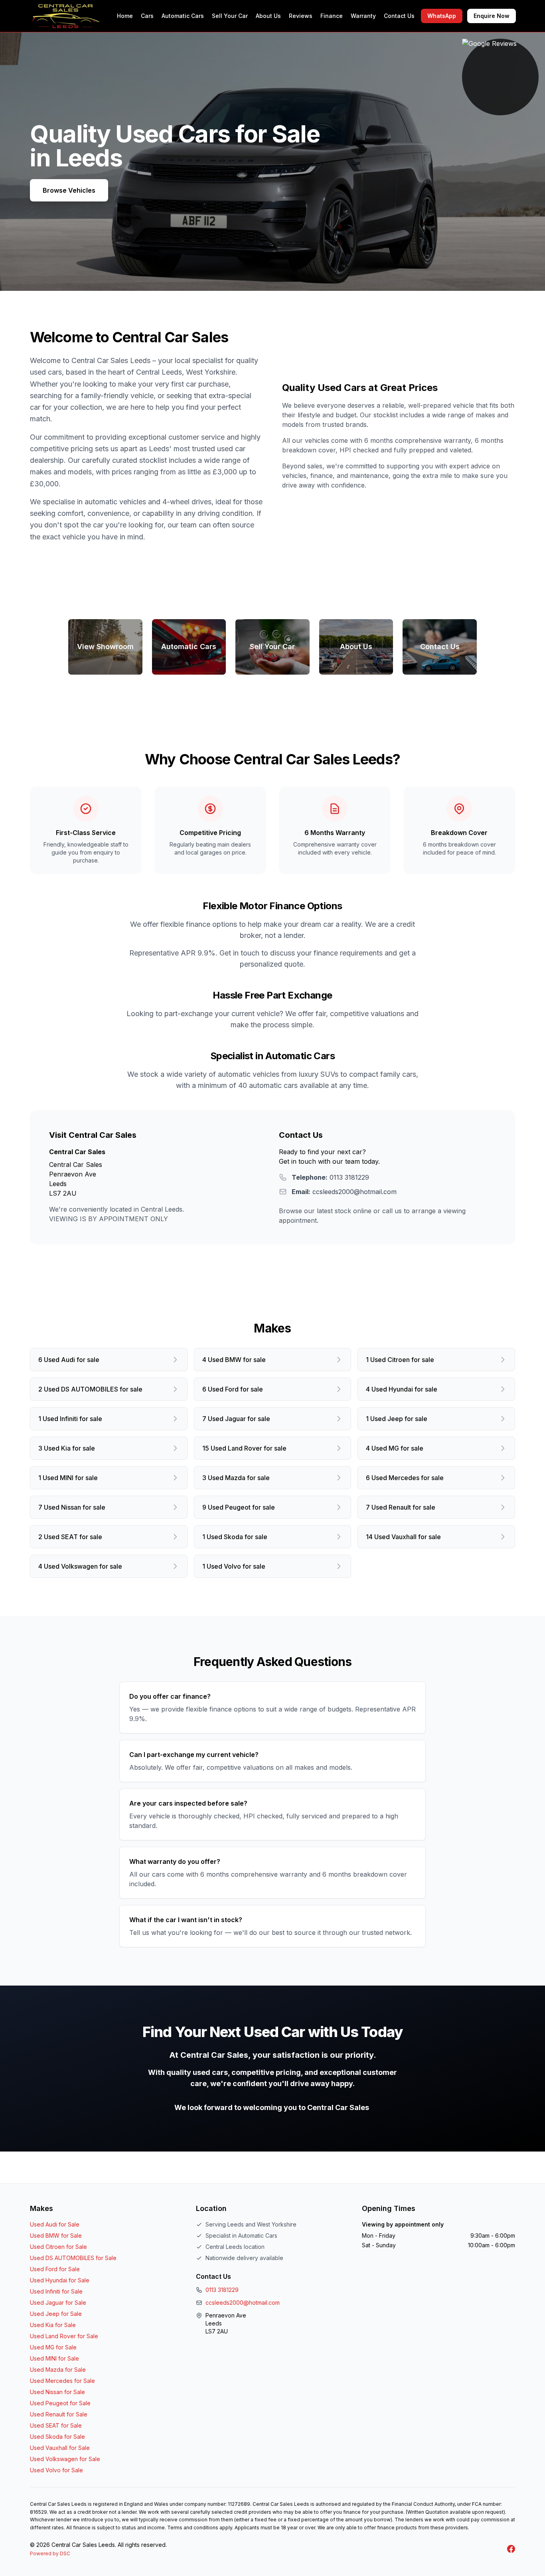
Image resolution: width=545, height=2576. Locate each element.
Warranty (363, 16)
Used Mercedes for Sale (62, 2381)
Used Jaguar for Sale (58, 2303)
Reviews (301, 16)
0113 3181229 (222, 2290)
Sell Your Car (230, 16)
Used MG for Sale (53, 2347)
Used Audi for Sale (55, 2224)
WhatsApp (442, 16)
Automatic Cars (183, 16)
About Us (268, 16)
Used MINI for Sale (54, 2358)
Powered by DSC (50, 2553)
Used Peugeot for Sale (60, 2403)
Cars (147, 16)
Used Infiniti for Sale (56, 2291)
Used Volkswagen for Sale (65, 2459)
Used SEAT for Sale (56, 2425)
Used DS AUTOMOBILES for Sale (73, 2258)
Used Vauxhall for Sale (60, 2448)
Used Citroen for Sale (58, 2247)
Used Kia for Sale (53, 2325)
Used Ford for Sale (55, 2269)
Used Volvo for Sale (56, 2470)
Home (125, 16)
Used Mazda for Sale (58, 2370)
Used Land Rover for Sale (64, 2336)
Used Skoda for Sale (57, 2437)
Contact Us (399, 16)
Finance (332, 16)
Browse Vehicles (69, 190)
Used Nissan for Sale (57, 2392)
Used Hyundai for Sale (60, 2280)
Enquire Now (492, 16)
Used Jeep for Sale (56, 2314)
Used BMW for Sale (56, 2235)
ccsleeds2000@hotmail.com (243, 2303)
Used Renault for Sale (59, 2414)
